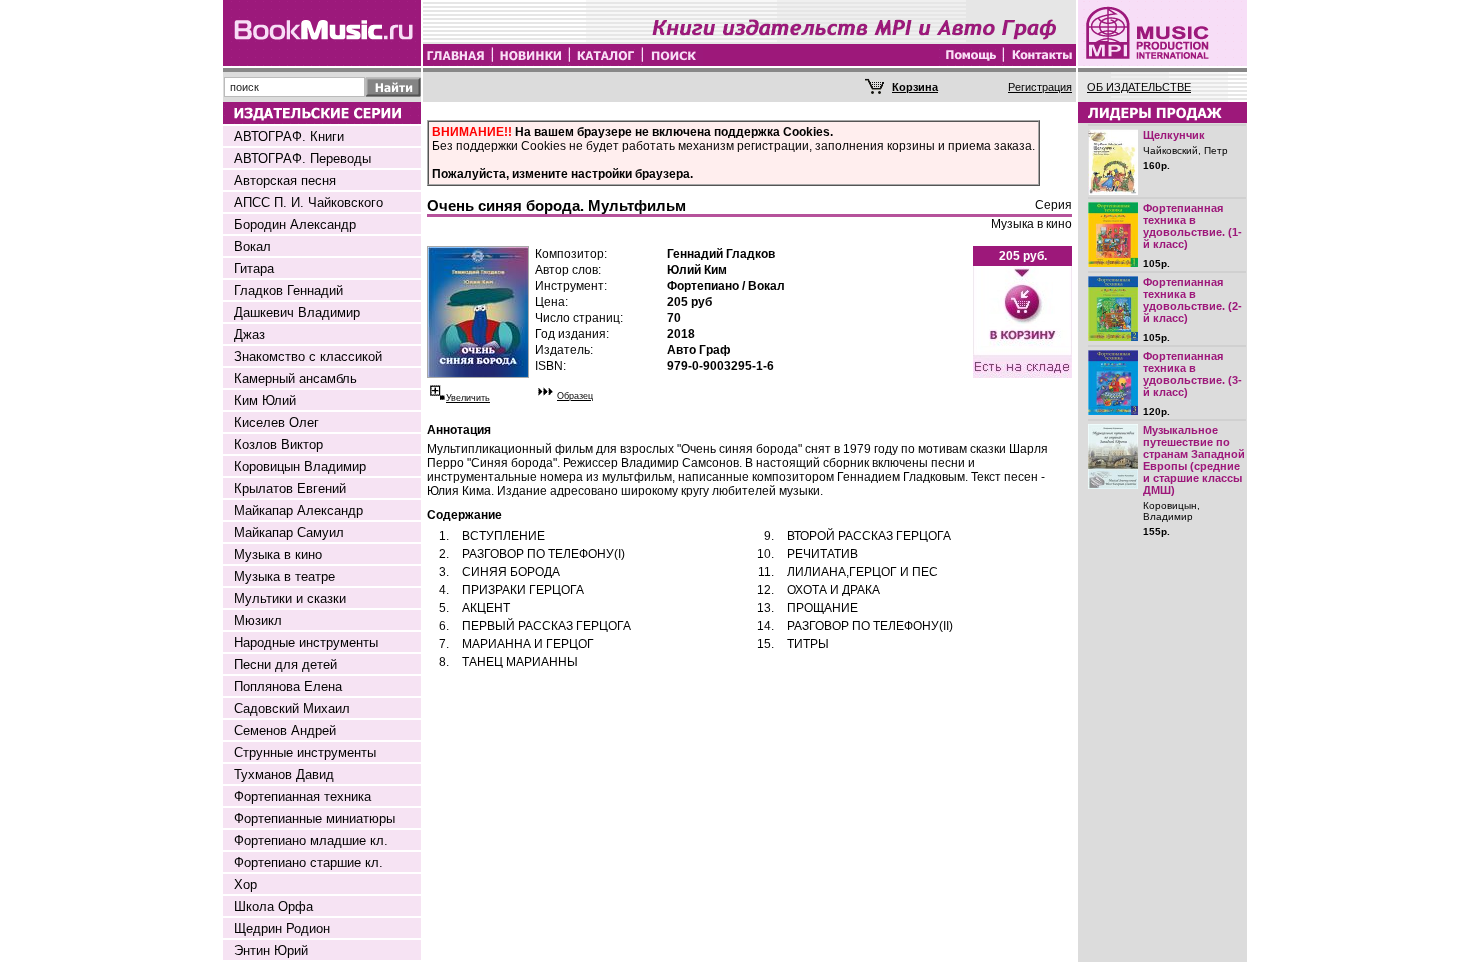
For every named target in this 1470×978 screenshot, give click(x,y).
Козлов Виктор (278, 444)
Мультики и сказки (290, 598)
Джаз (249, 334)
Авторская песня (285, 180)
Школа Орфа (273, 906)
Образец (575, 396)
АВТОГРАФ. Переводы (302, 158)
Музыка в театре (284, 576)
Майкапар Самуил (289, 532)
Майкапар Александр (298, 510)
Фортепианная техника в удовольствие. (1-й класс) (1192, 226)
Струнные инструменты (305, 752)
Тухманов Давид (284, 774)
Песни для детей (285, 664)
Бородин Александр (295, 224)
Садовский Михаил (292, 708)
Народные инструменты (306, 642)
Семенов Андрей (285, 730)
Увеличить (468, 398)
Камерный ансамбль (295, 378)
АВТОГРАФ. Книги (289, 136)
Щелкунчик (1174, 135)
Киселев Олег (276, 422)
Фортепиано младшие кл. (311, 840)
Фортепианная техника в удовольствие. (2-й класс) (1192, 300)
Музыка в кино (278, 554)
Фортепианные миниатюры (314, 818)
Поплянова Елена (288, 686)
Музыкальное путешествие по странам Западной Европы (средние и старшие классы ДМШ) (1194, 460)
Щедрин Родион (282, 928)
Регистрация (1040, 87)
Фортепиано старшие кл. (308, 862)
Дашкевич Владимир (297, 312)
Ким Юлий (265, 400)
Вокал (252, 246)
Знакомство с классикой (308, 356)
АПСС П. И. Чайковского (308, 202)
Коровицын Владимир (300, 466)
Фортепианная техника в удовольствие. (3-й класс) (1192, 374)
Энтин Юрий (271, 950)
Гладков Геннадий (288, 290)
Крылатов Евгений (290, 488)
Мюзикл (258, 620)
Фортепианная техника (302, 796)
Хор (245, 884)
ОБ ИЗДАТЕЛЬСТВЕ (1139, 87)
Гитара (254, 268)
